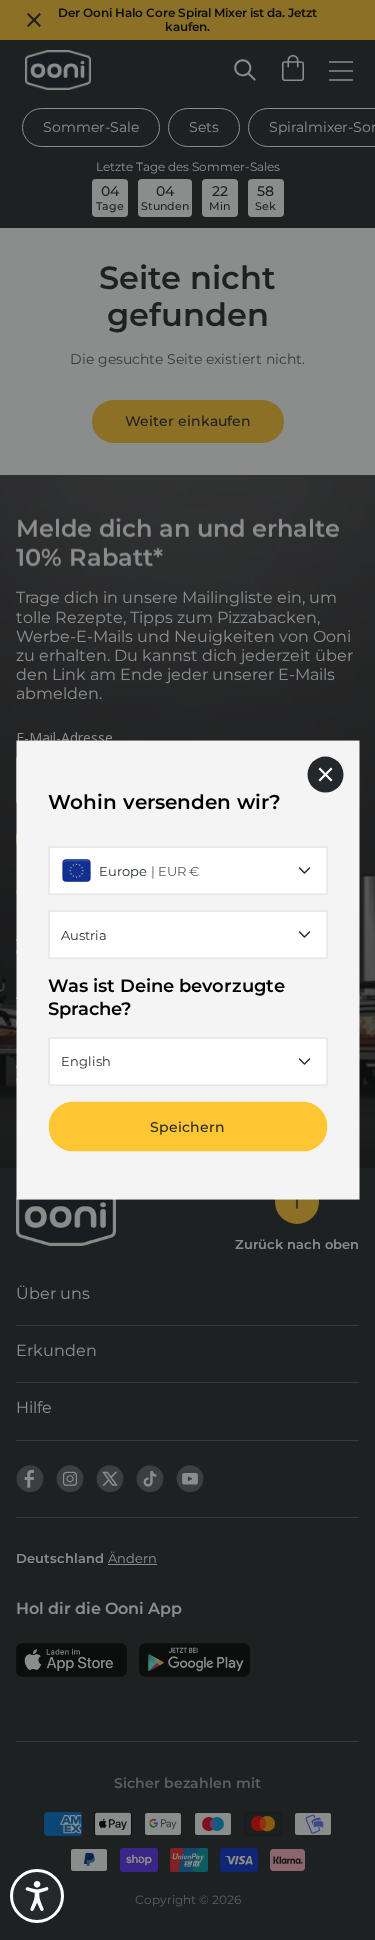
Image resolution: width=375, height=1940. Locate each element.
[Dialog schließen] (325, 775)
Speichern (187, 1126)
